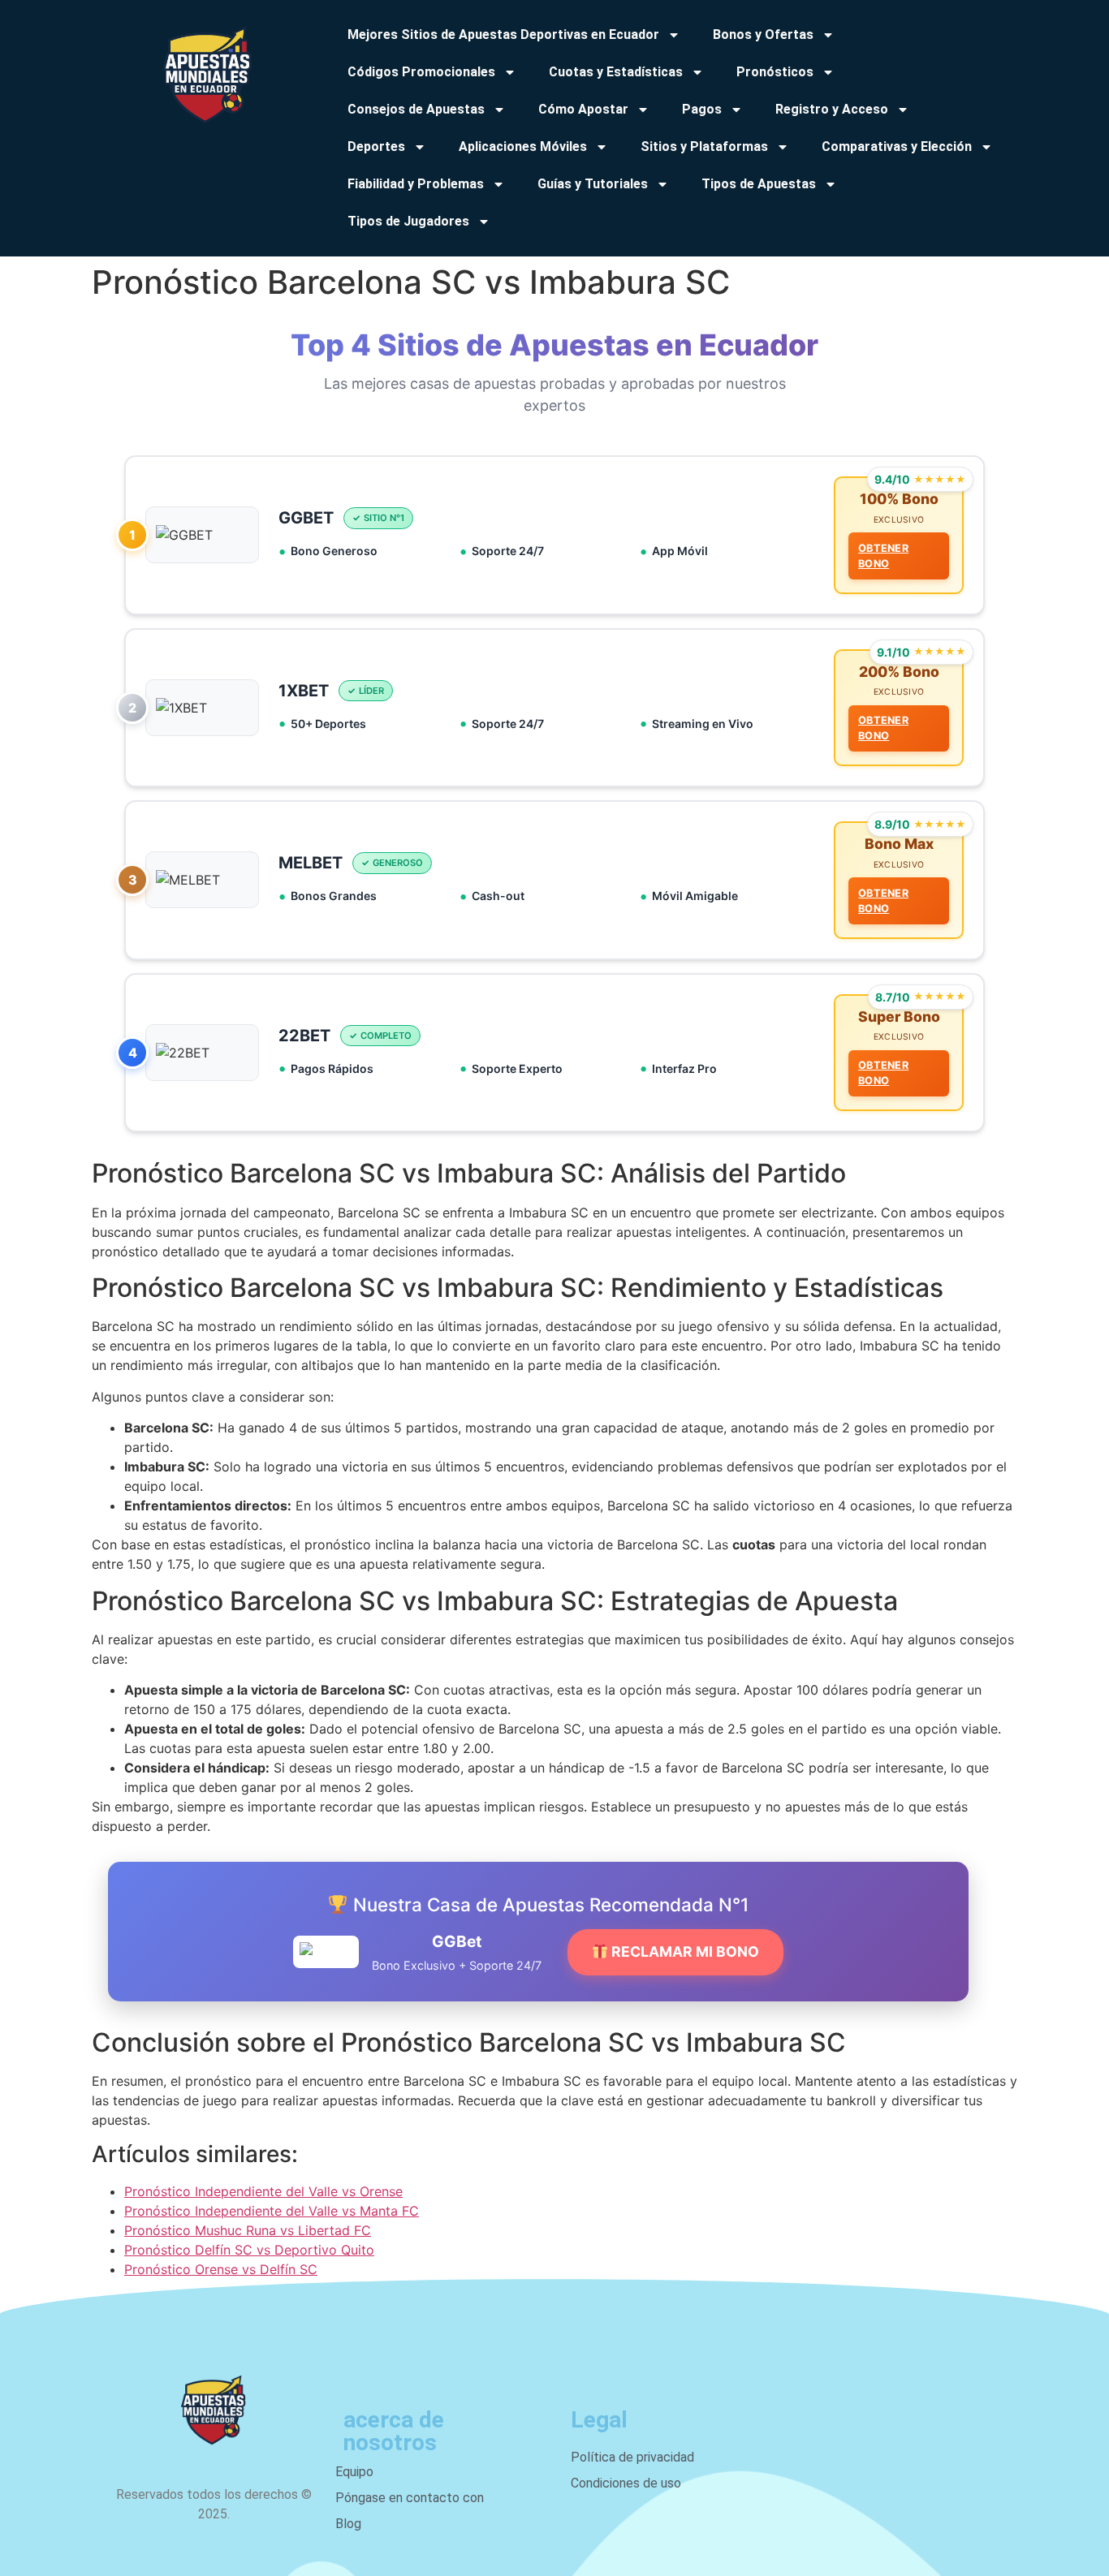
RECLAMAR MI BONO (684, 1951)
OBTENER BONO (883, 556)
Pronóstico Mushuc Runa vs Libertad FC (248, 2230)
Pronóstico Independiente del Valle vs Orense (263, 2191)
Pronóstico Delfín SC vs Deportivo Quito (249, 2250)
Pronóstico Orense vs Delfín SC (221, 2269)
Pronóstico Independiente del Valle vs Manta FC (272, 2211)
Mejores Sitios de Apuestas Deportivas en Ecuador (503, 34)
